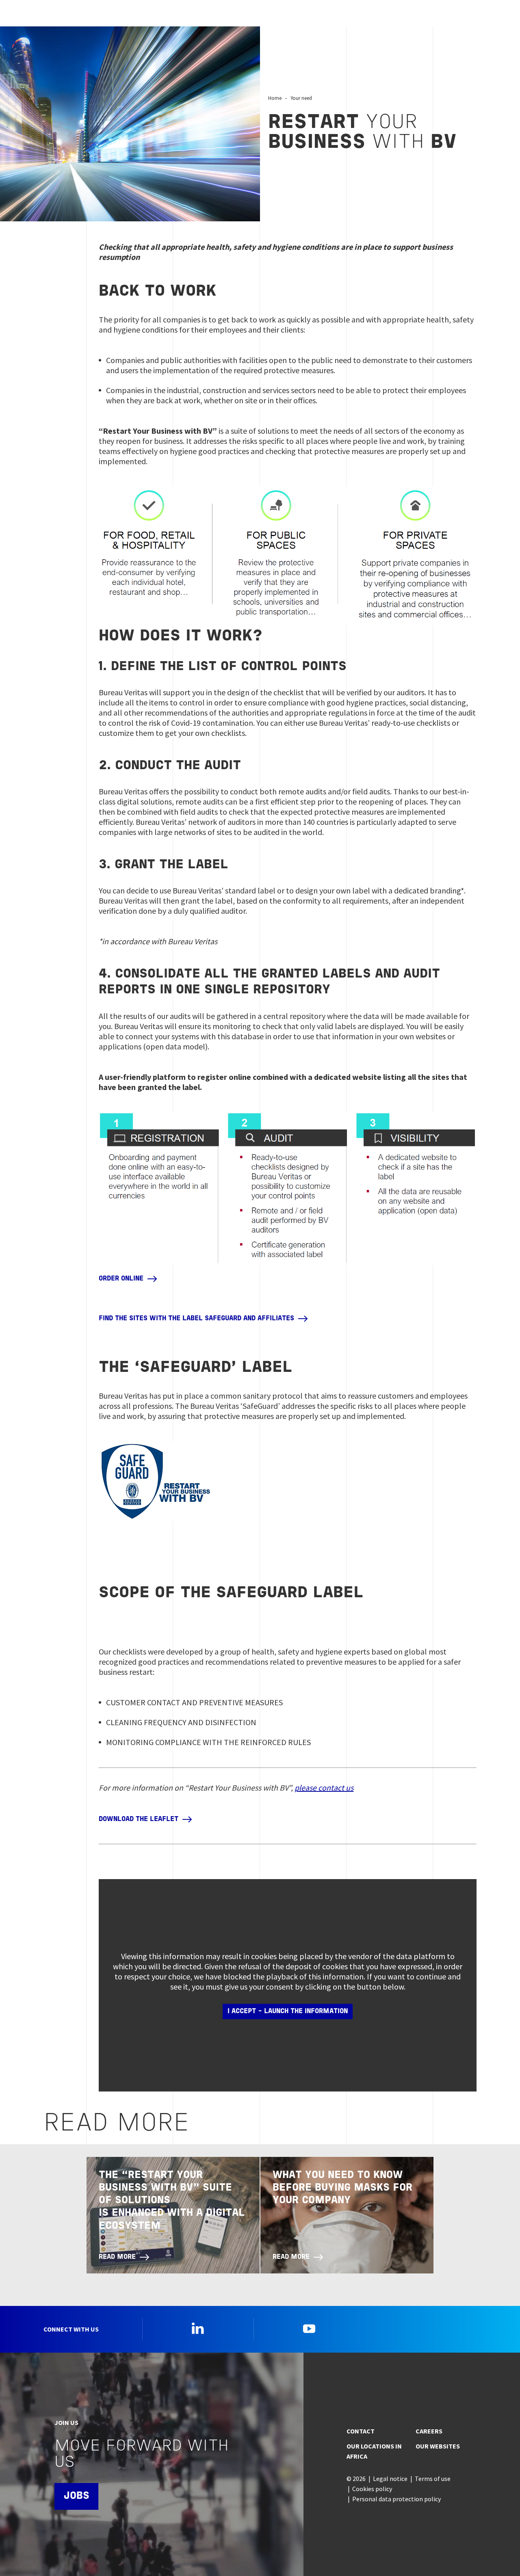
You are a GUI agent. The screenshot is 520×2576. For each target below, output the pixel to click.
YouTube (309, 2328)
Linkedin (198, 2328)
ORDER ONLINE (121, 1279)
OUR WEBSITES (438, 2446)
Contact (361, 2431)
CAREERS (429, 2431)
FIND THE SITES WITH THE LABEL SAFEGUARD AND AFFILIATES (196, 1319)
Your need (301, 98)
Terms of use (433, 2479)
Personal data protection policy (396, 2499)
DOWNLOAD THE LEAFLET (139, 1819)
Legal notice (390, 2479)
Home (275, 98)
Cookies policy (372, 2489)
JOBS (76, 2496)
